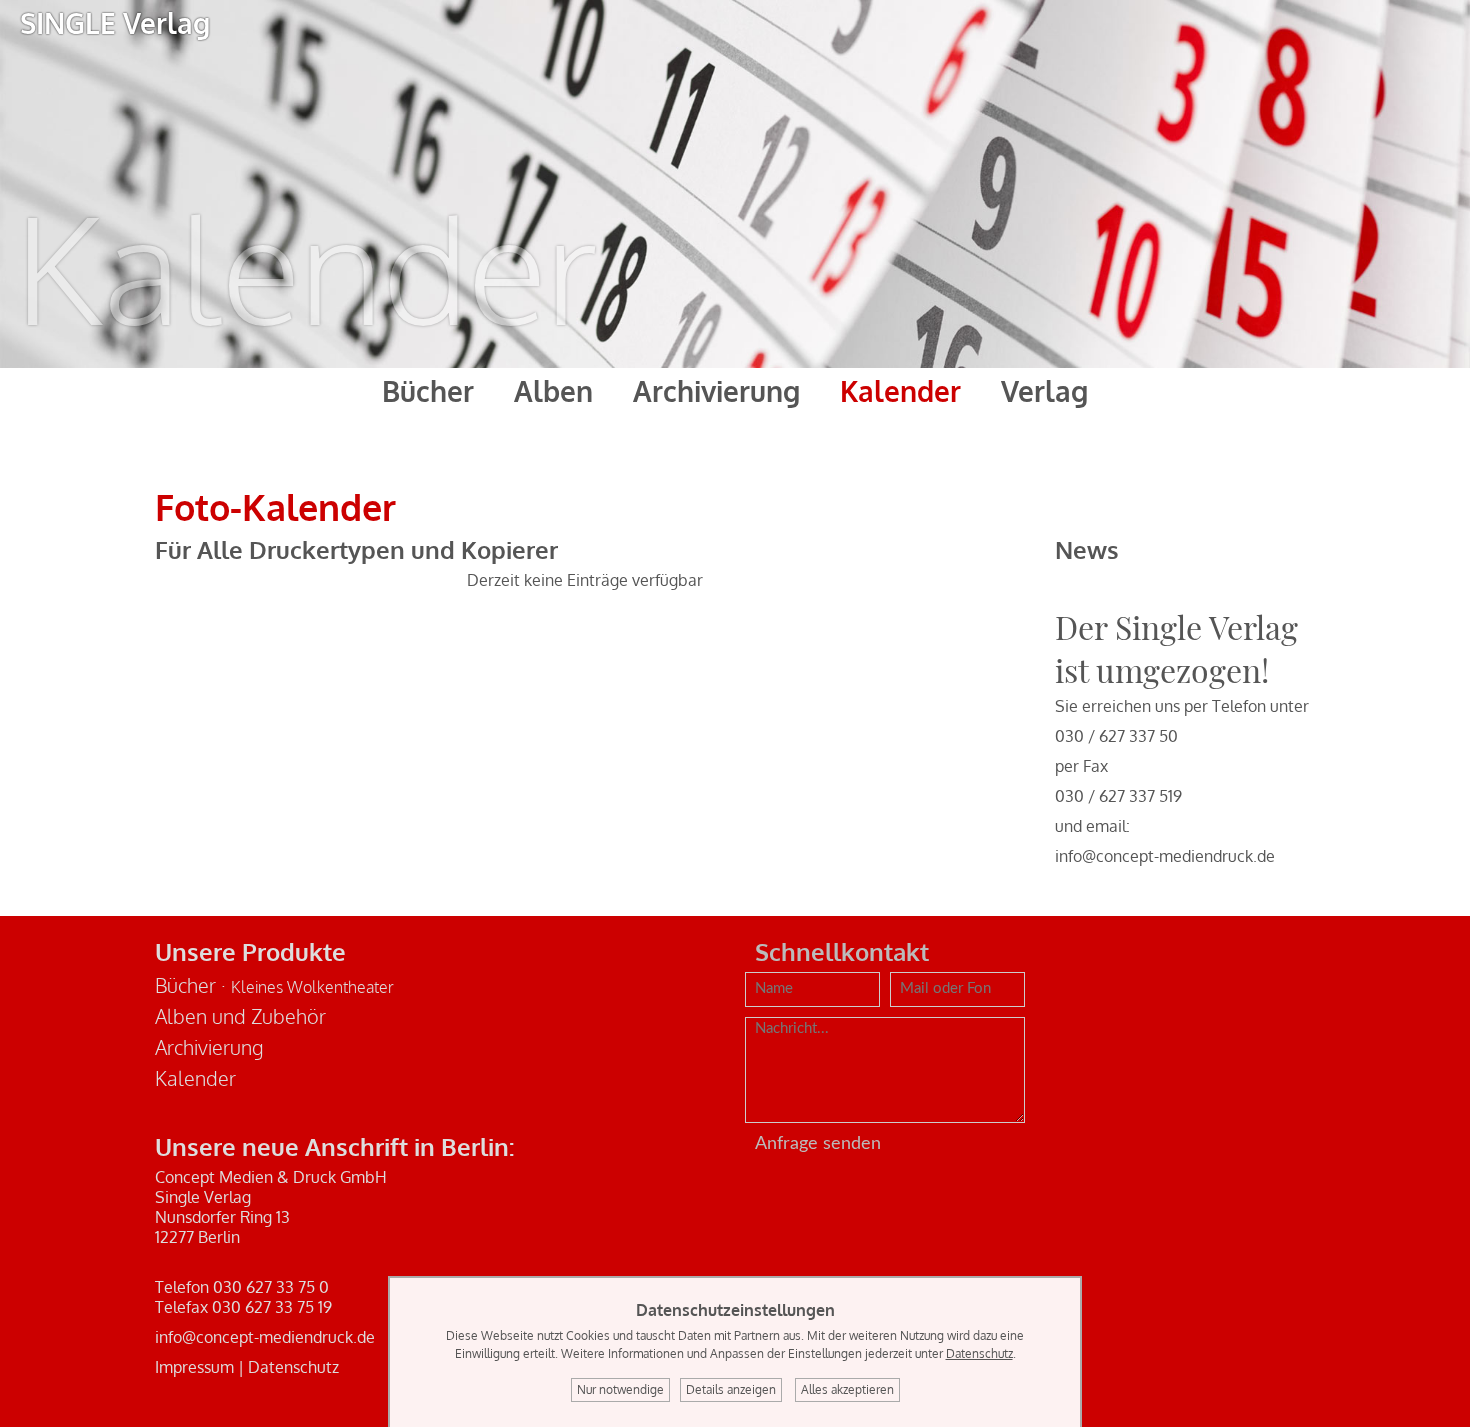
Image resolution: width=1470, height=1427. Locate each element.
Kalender (900, 391)
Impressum (194, 1367)
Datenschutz (293, 1367)
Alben (553, 391)
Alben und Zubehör (240, 1016)
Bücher (428, 391)
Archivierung (716, 391)
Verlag (1044, 391)
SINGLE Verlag (115, 23)
